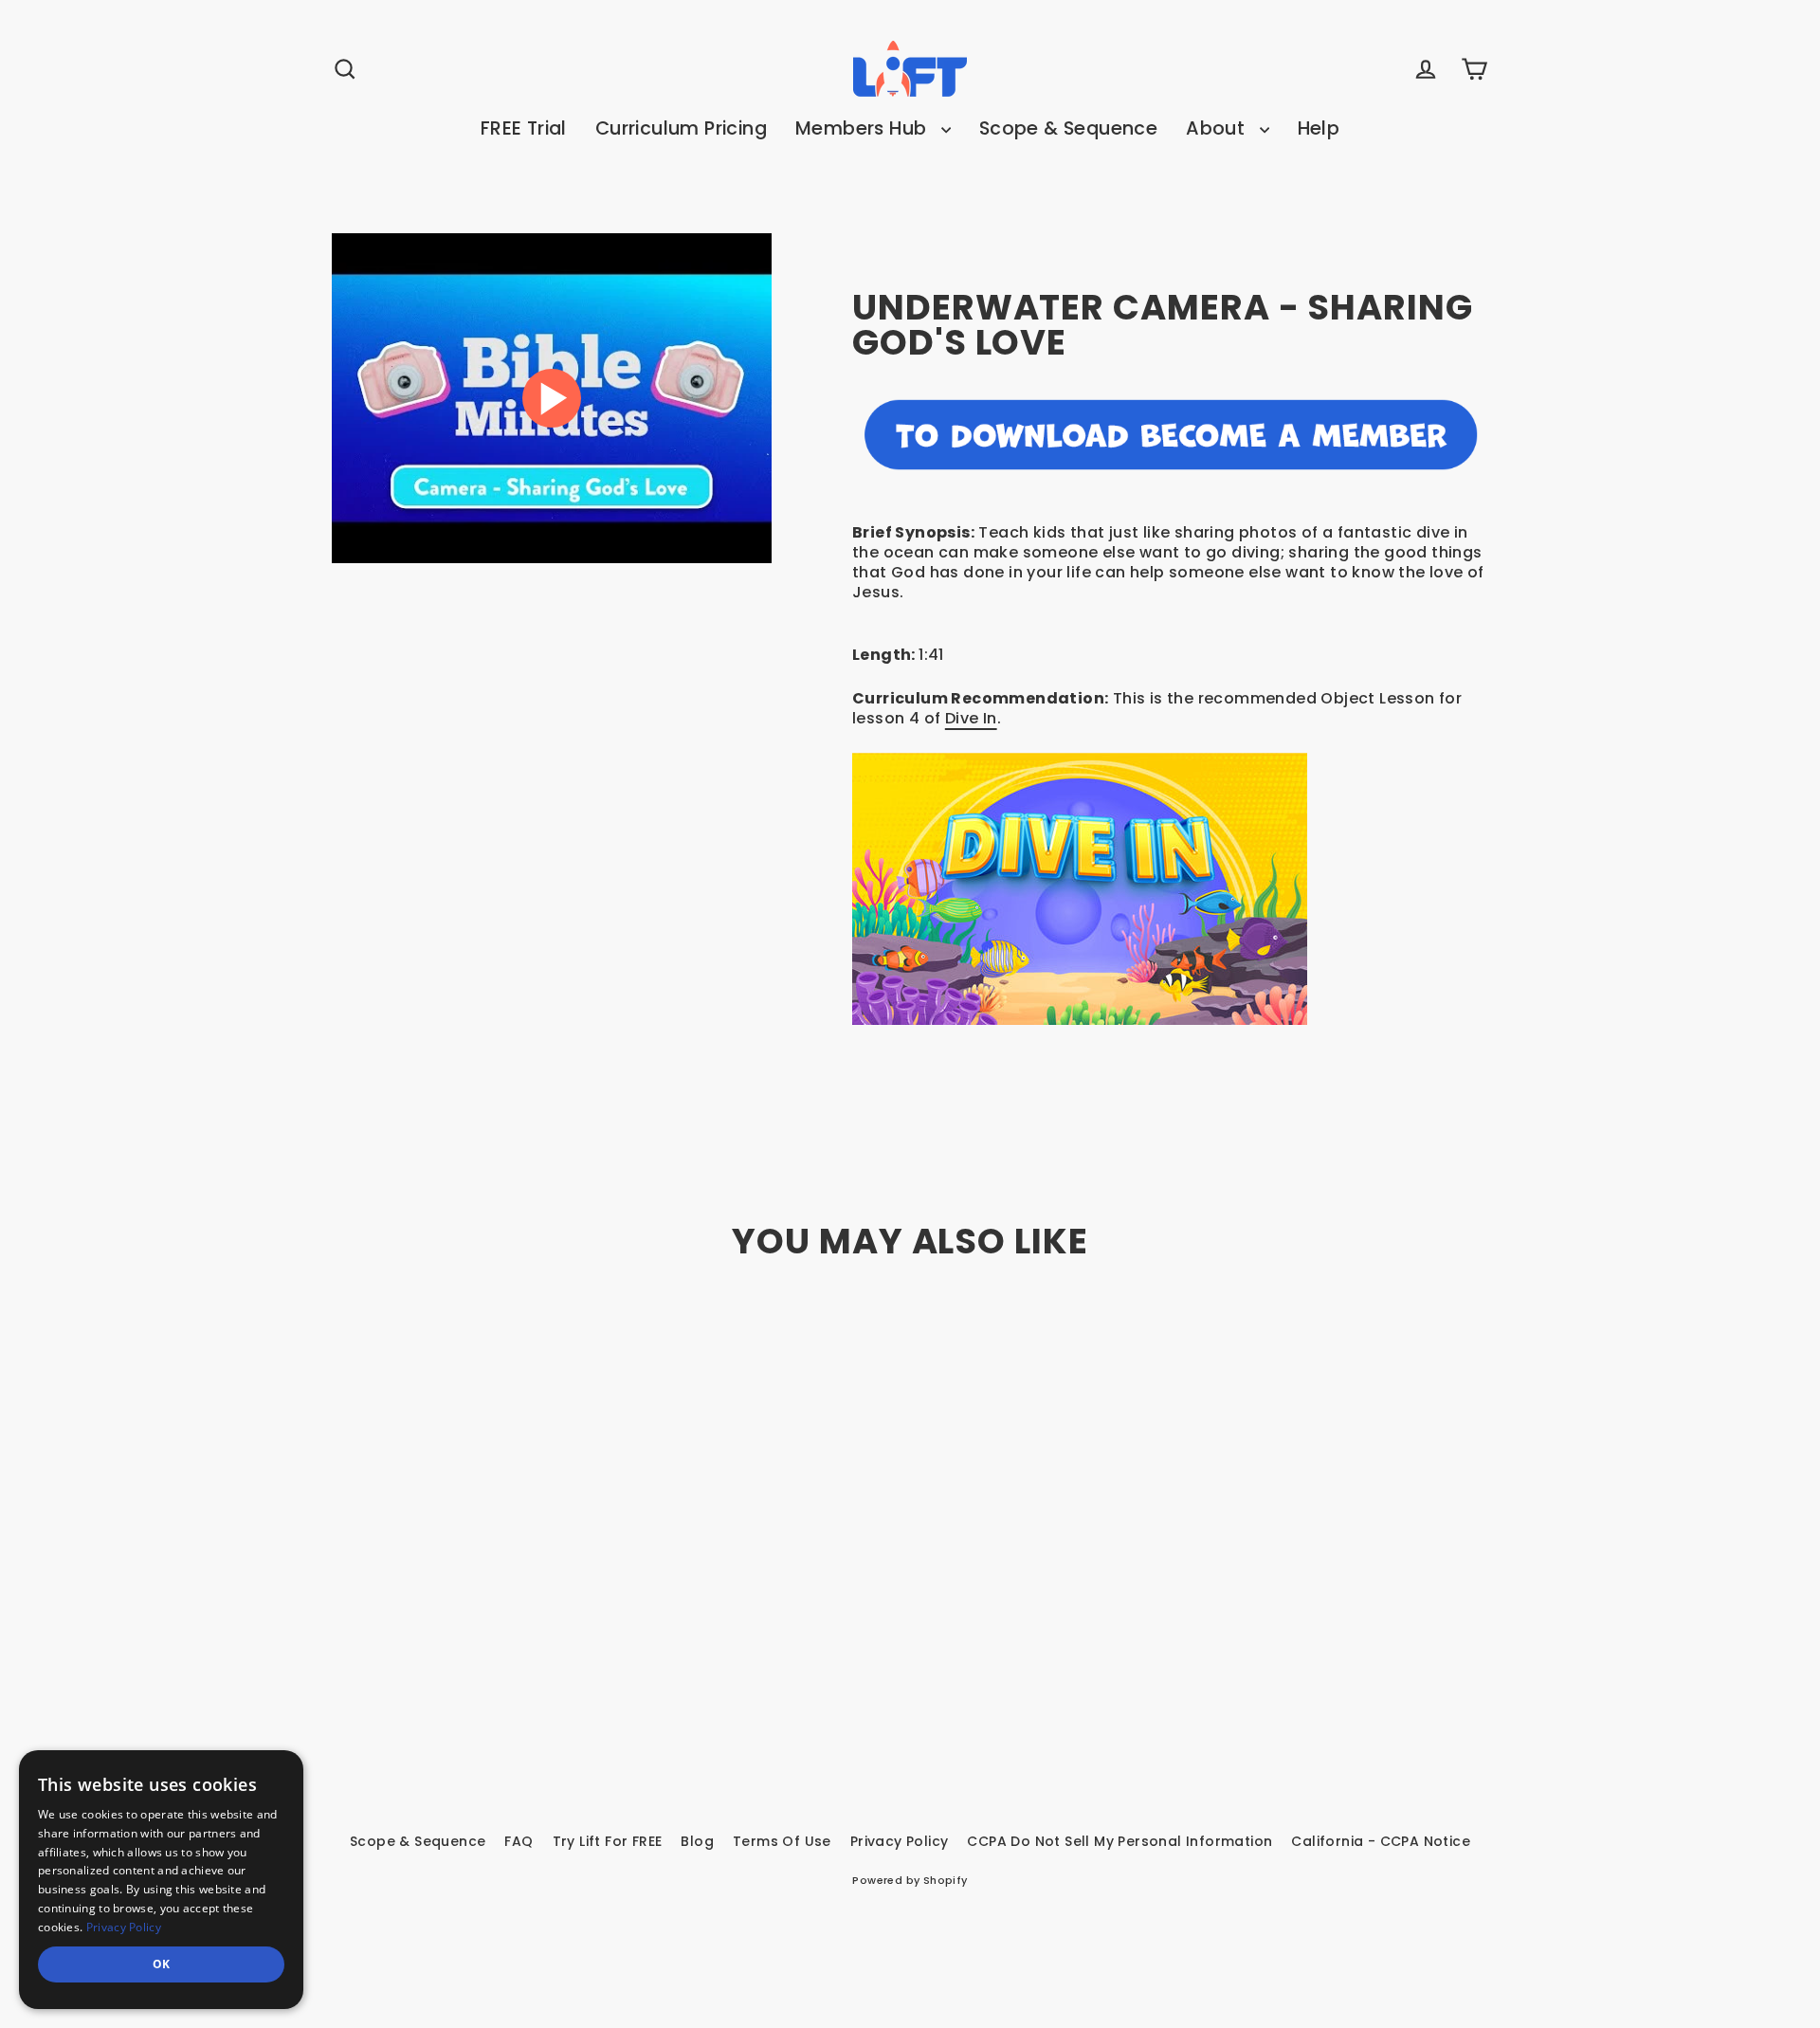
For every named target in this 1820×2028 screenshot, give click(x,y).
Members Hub (864, 128)
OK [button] (162, 1964)
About (1218, 128)
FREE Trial (524, 128)
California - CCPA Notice (1381, 1841)
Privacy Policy (900, 1841)
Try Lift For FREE (608, 1841)
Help (1319, 128)
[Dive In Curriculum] (1170, 889)
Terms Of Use (782, 1841)
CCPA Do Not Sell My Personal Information (1119, 1841)
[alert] (161, 1880)
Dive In (971, 718)
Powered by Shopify (910, 1880)
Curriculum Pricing (681, 128)
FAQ (519, 1841)
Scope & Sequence (1068, 128)
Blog (697, 1841)
